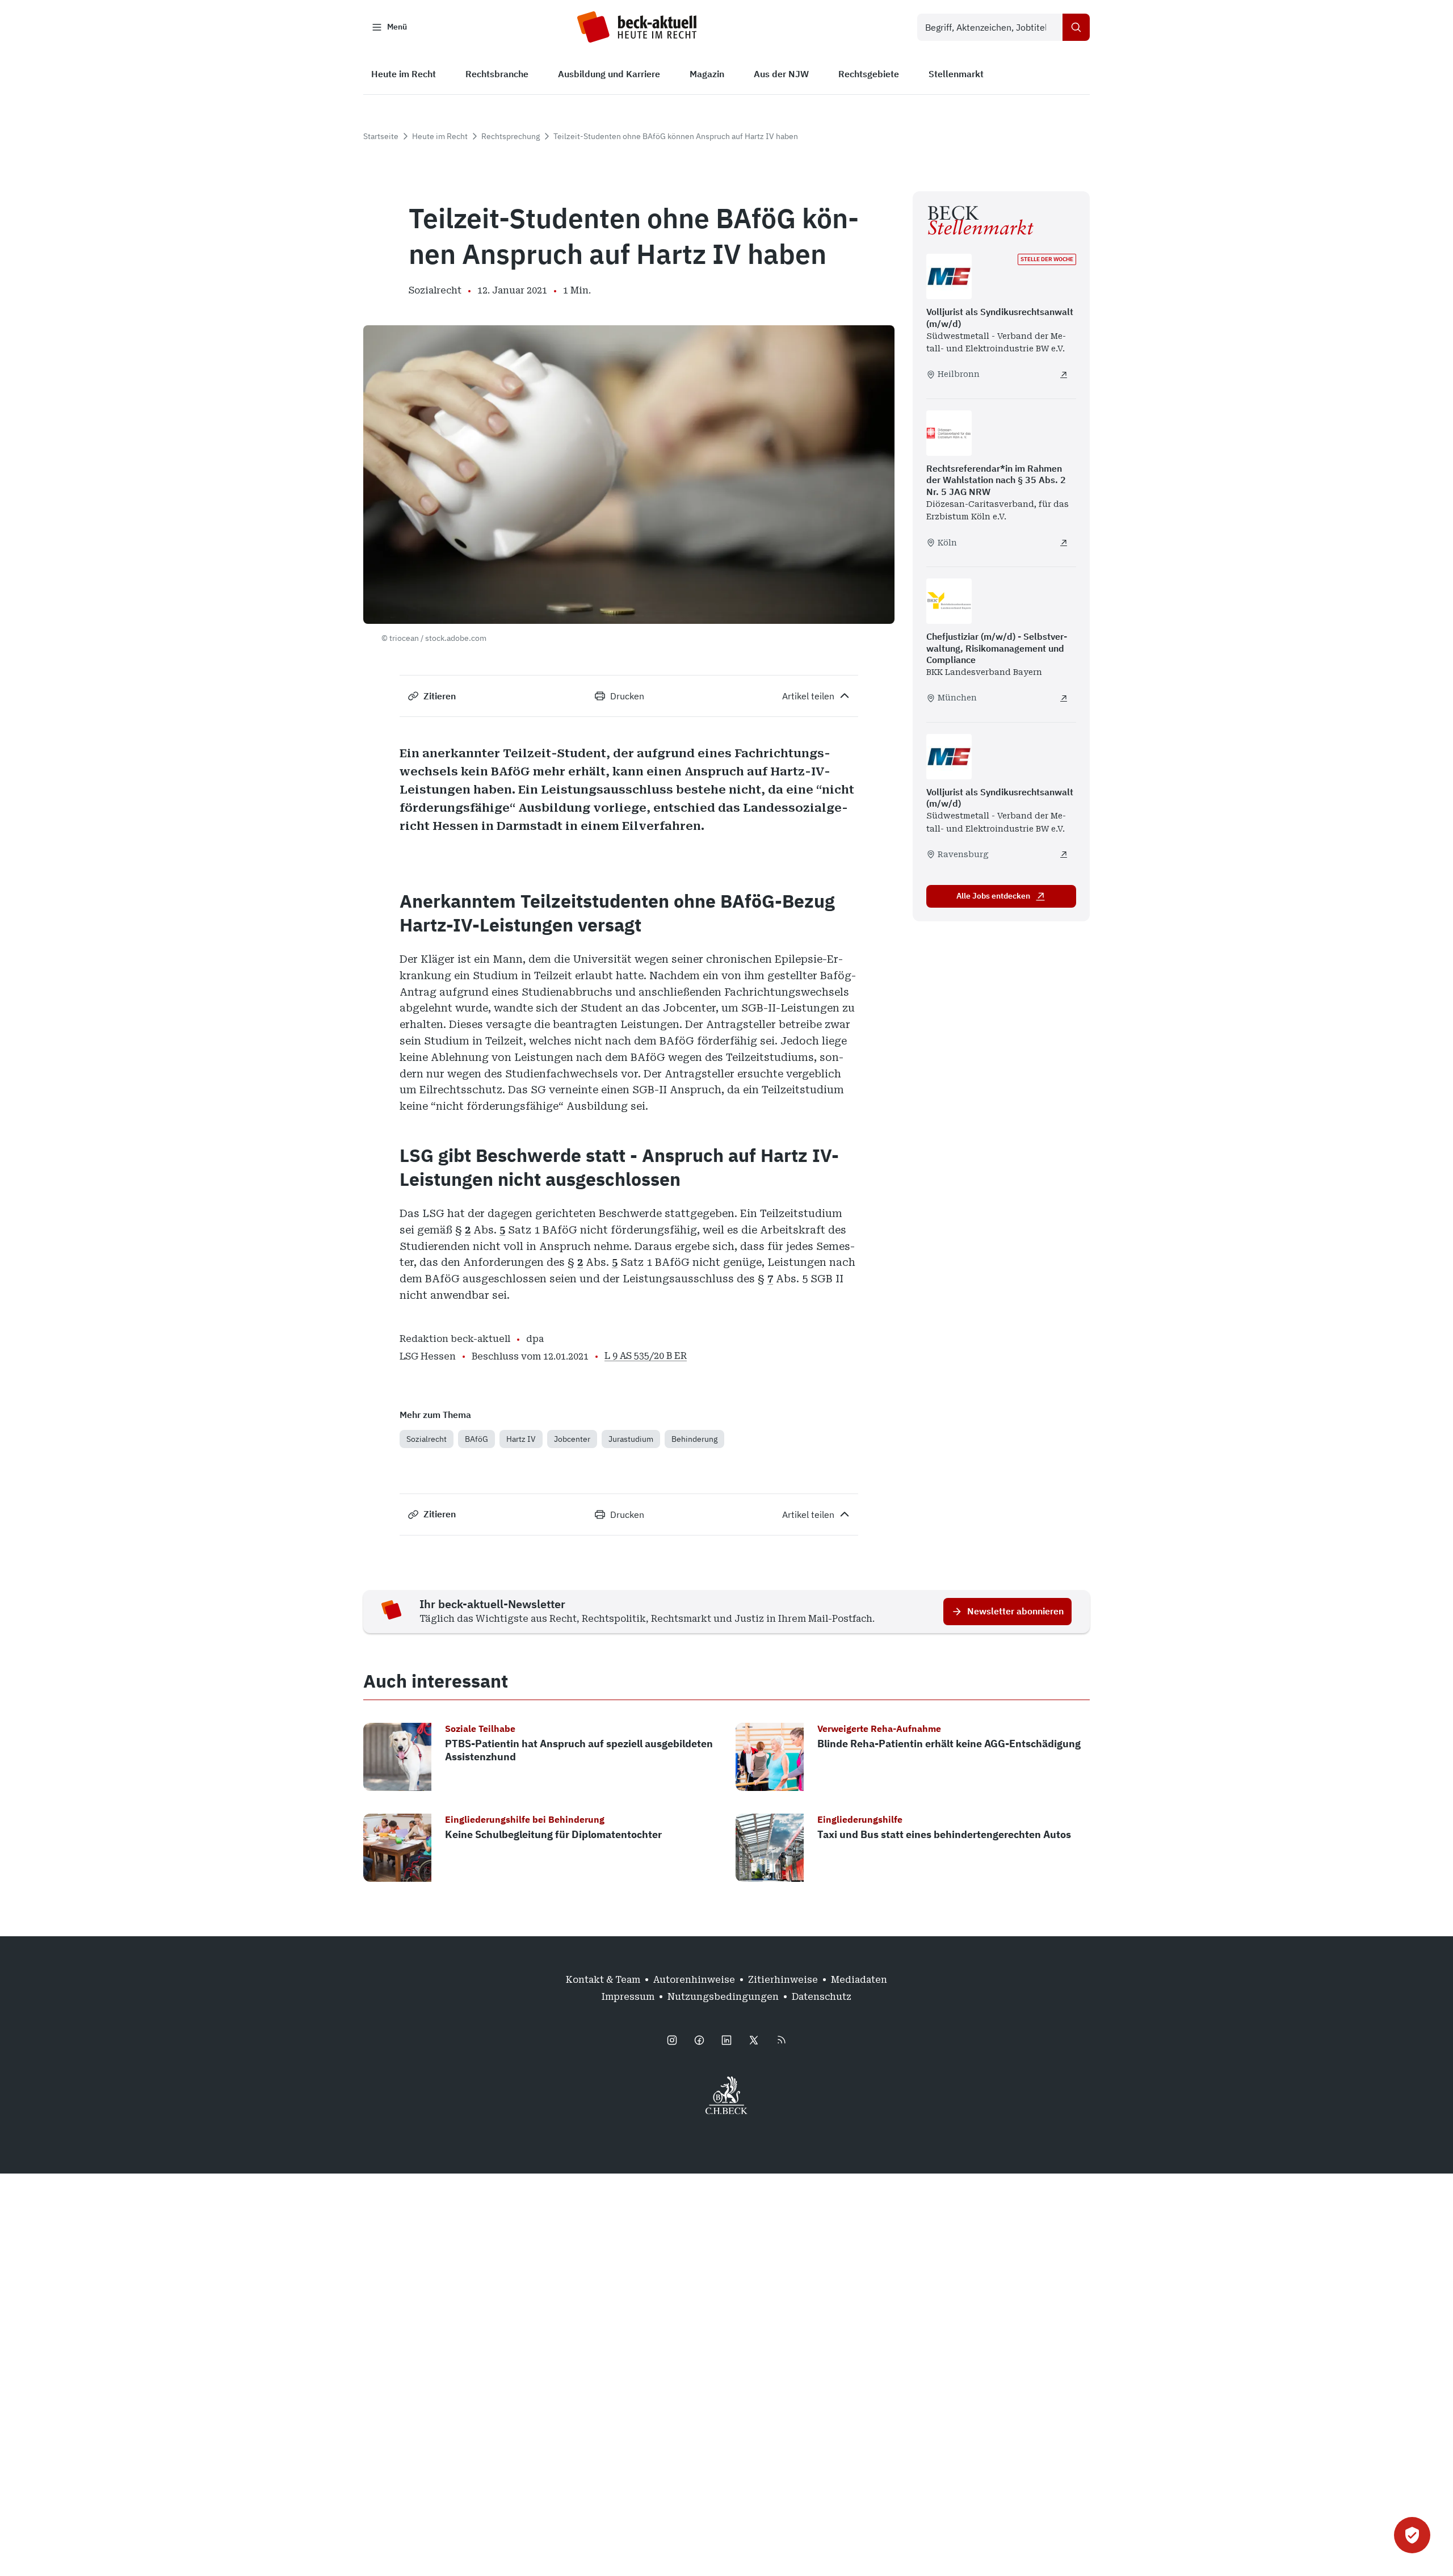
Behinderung (694, 1439)
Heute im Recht (440, 136)
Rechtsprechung (511, 136)
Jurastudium (631, 1439)
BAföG (476, 1439)
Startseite (381, 136)
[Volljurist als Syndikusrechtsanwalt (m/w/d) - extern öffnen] (1064, 375)
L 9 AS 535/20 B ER (646, 1356)
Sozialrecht (427, 1439)
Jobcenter (572, 1439)
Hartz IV (521, 1439)
